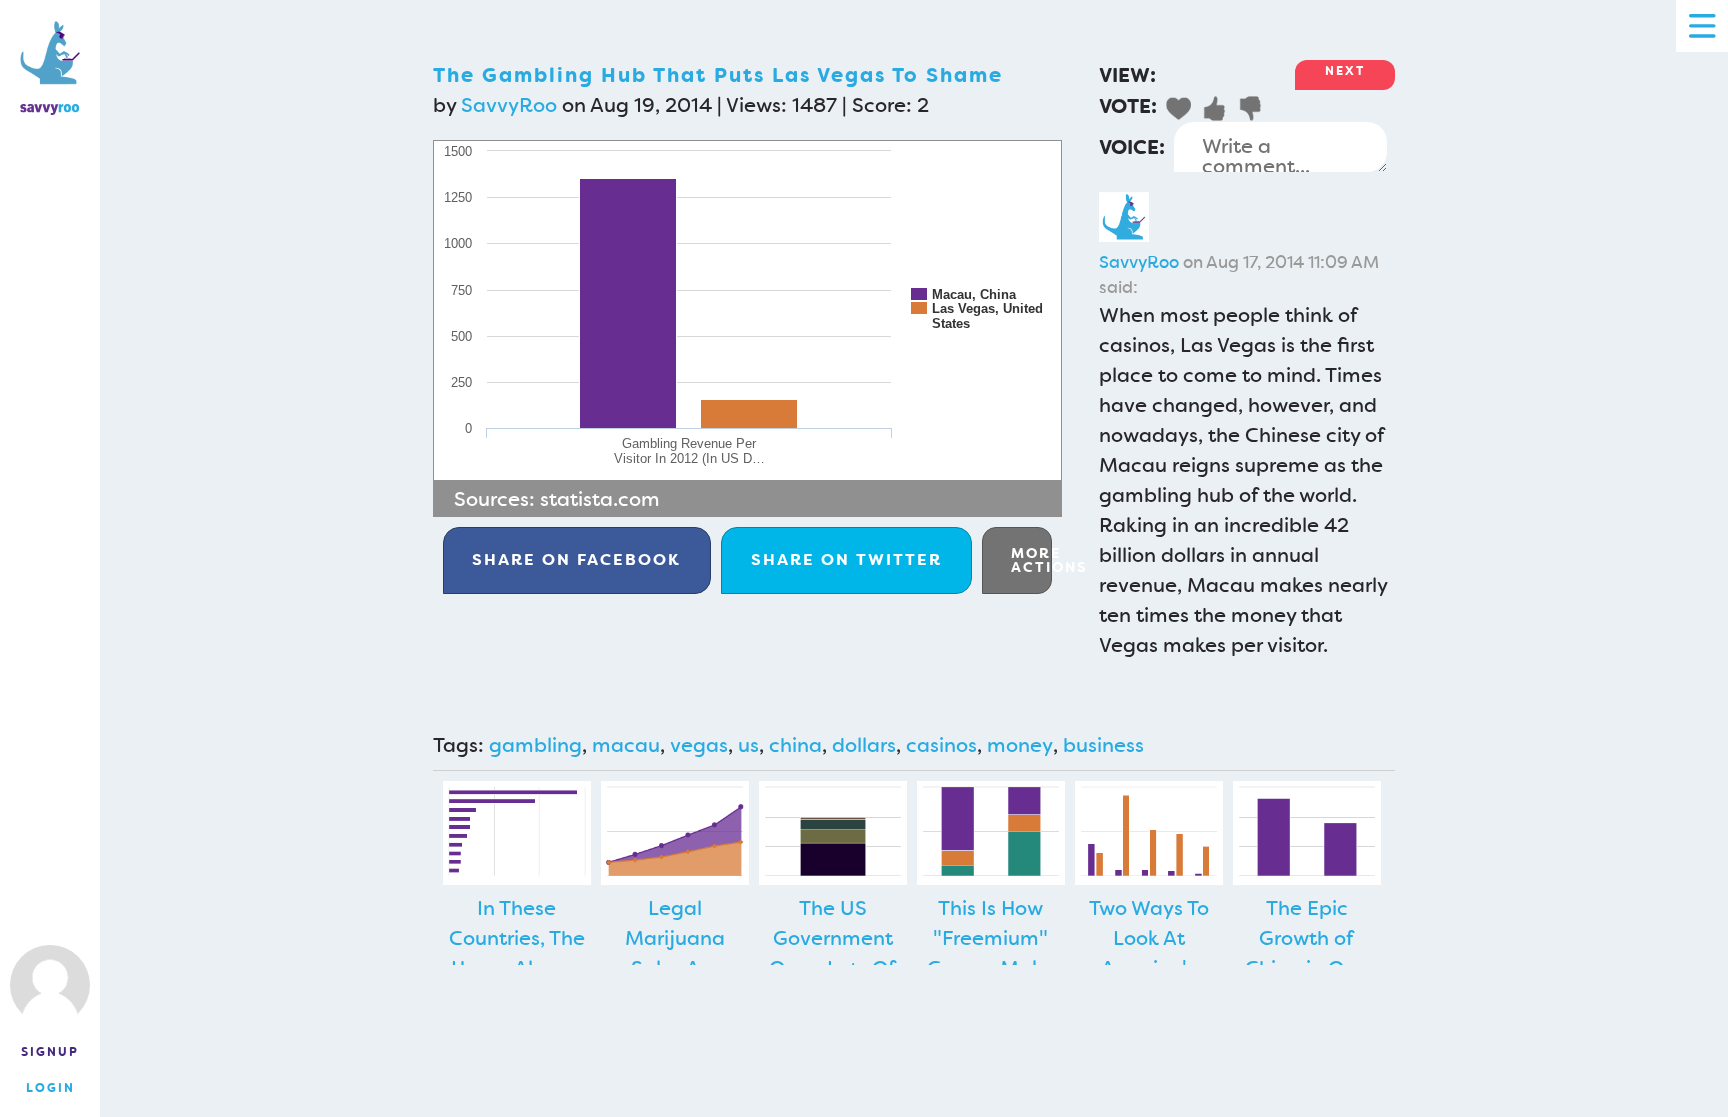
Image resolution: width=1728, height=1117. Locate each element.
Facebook (576, 559)
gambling (535, 745)
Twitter (846, 559)
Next (1345, 71)
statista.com (600, 499)
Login (50, 1088)
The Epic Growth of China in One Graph (1306, 953)
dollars (864, 745)
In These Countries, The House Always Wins (517, 953)
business (1103, 745)
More (1031, 560)
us (748, 745)
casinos (941, 745)
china (795, 745)
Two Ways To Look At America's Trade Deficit (1149, 953)
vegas (699, 745)
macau (626, 745)
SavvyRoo (509, 105)
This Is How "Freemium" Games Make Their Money (990, 953)
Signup (50, 1052)
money (1020, 745)
